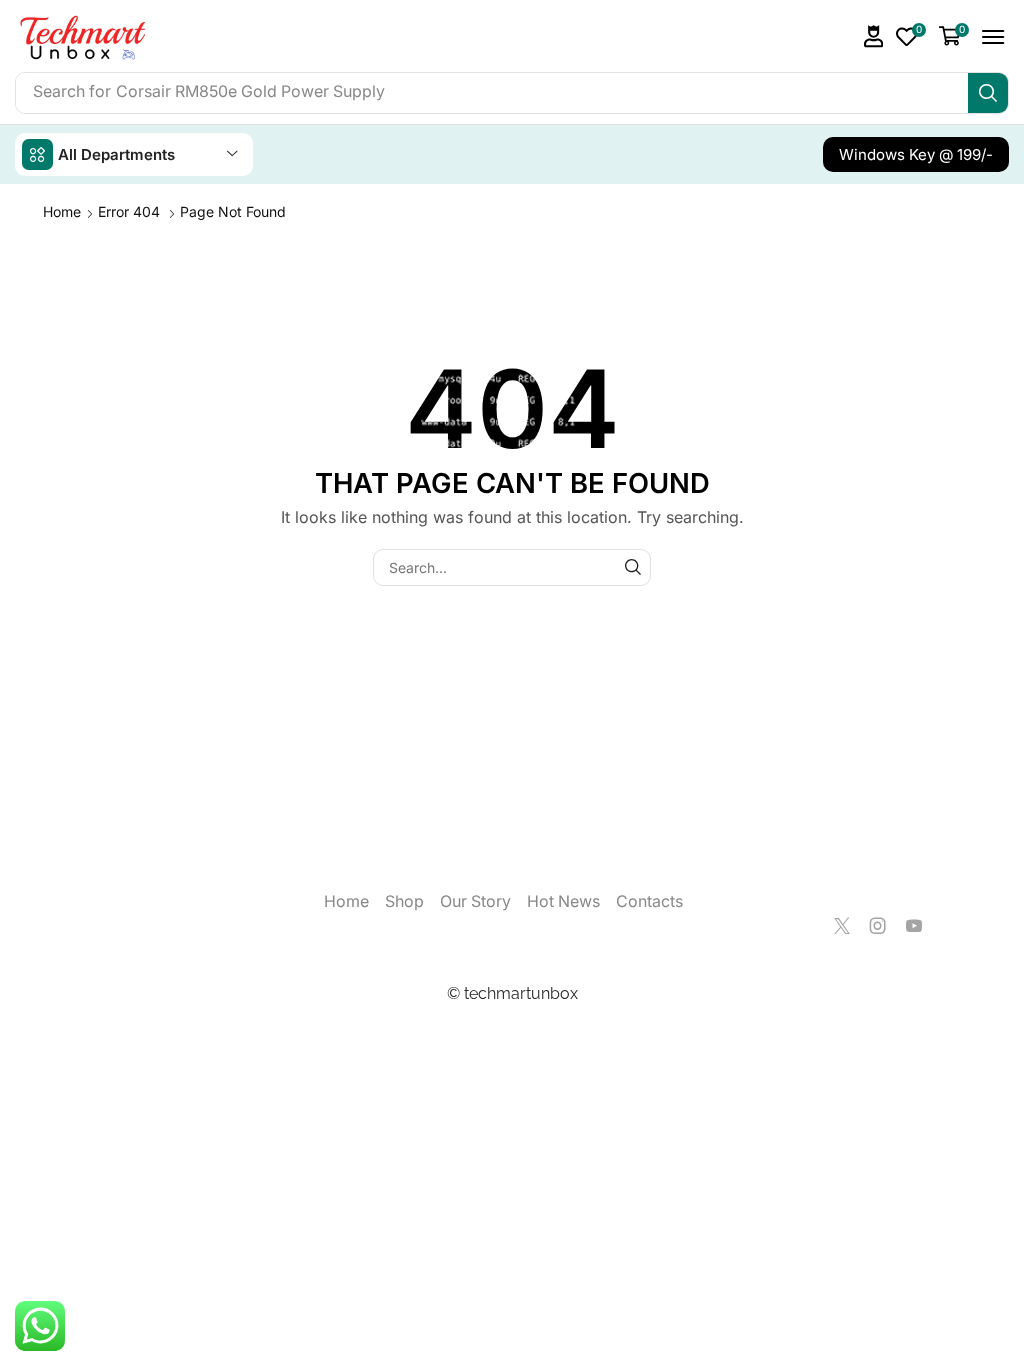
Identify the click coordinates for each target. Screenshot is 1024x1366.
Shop (404, 901)
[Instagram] (878, 926)
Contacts (649, 901)
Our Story (475, 901)
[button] (874, 36)
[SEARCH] (632, 567)
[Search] (988, 93)
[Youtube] (914, 926)
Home (62, 211)
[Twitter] (842, 926)
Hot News (563, 901)
